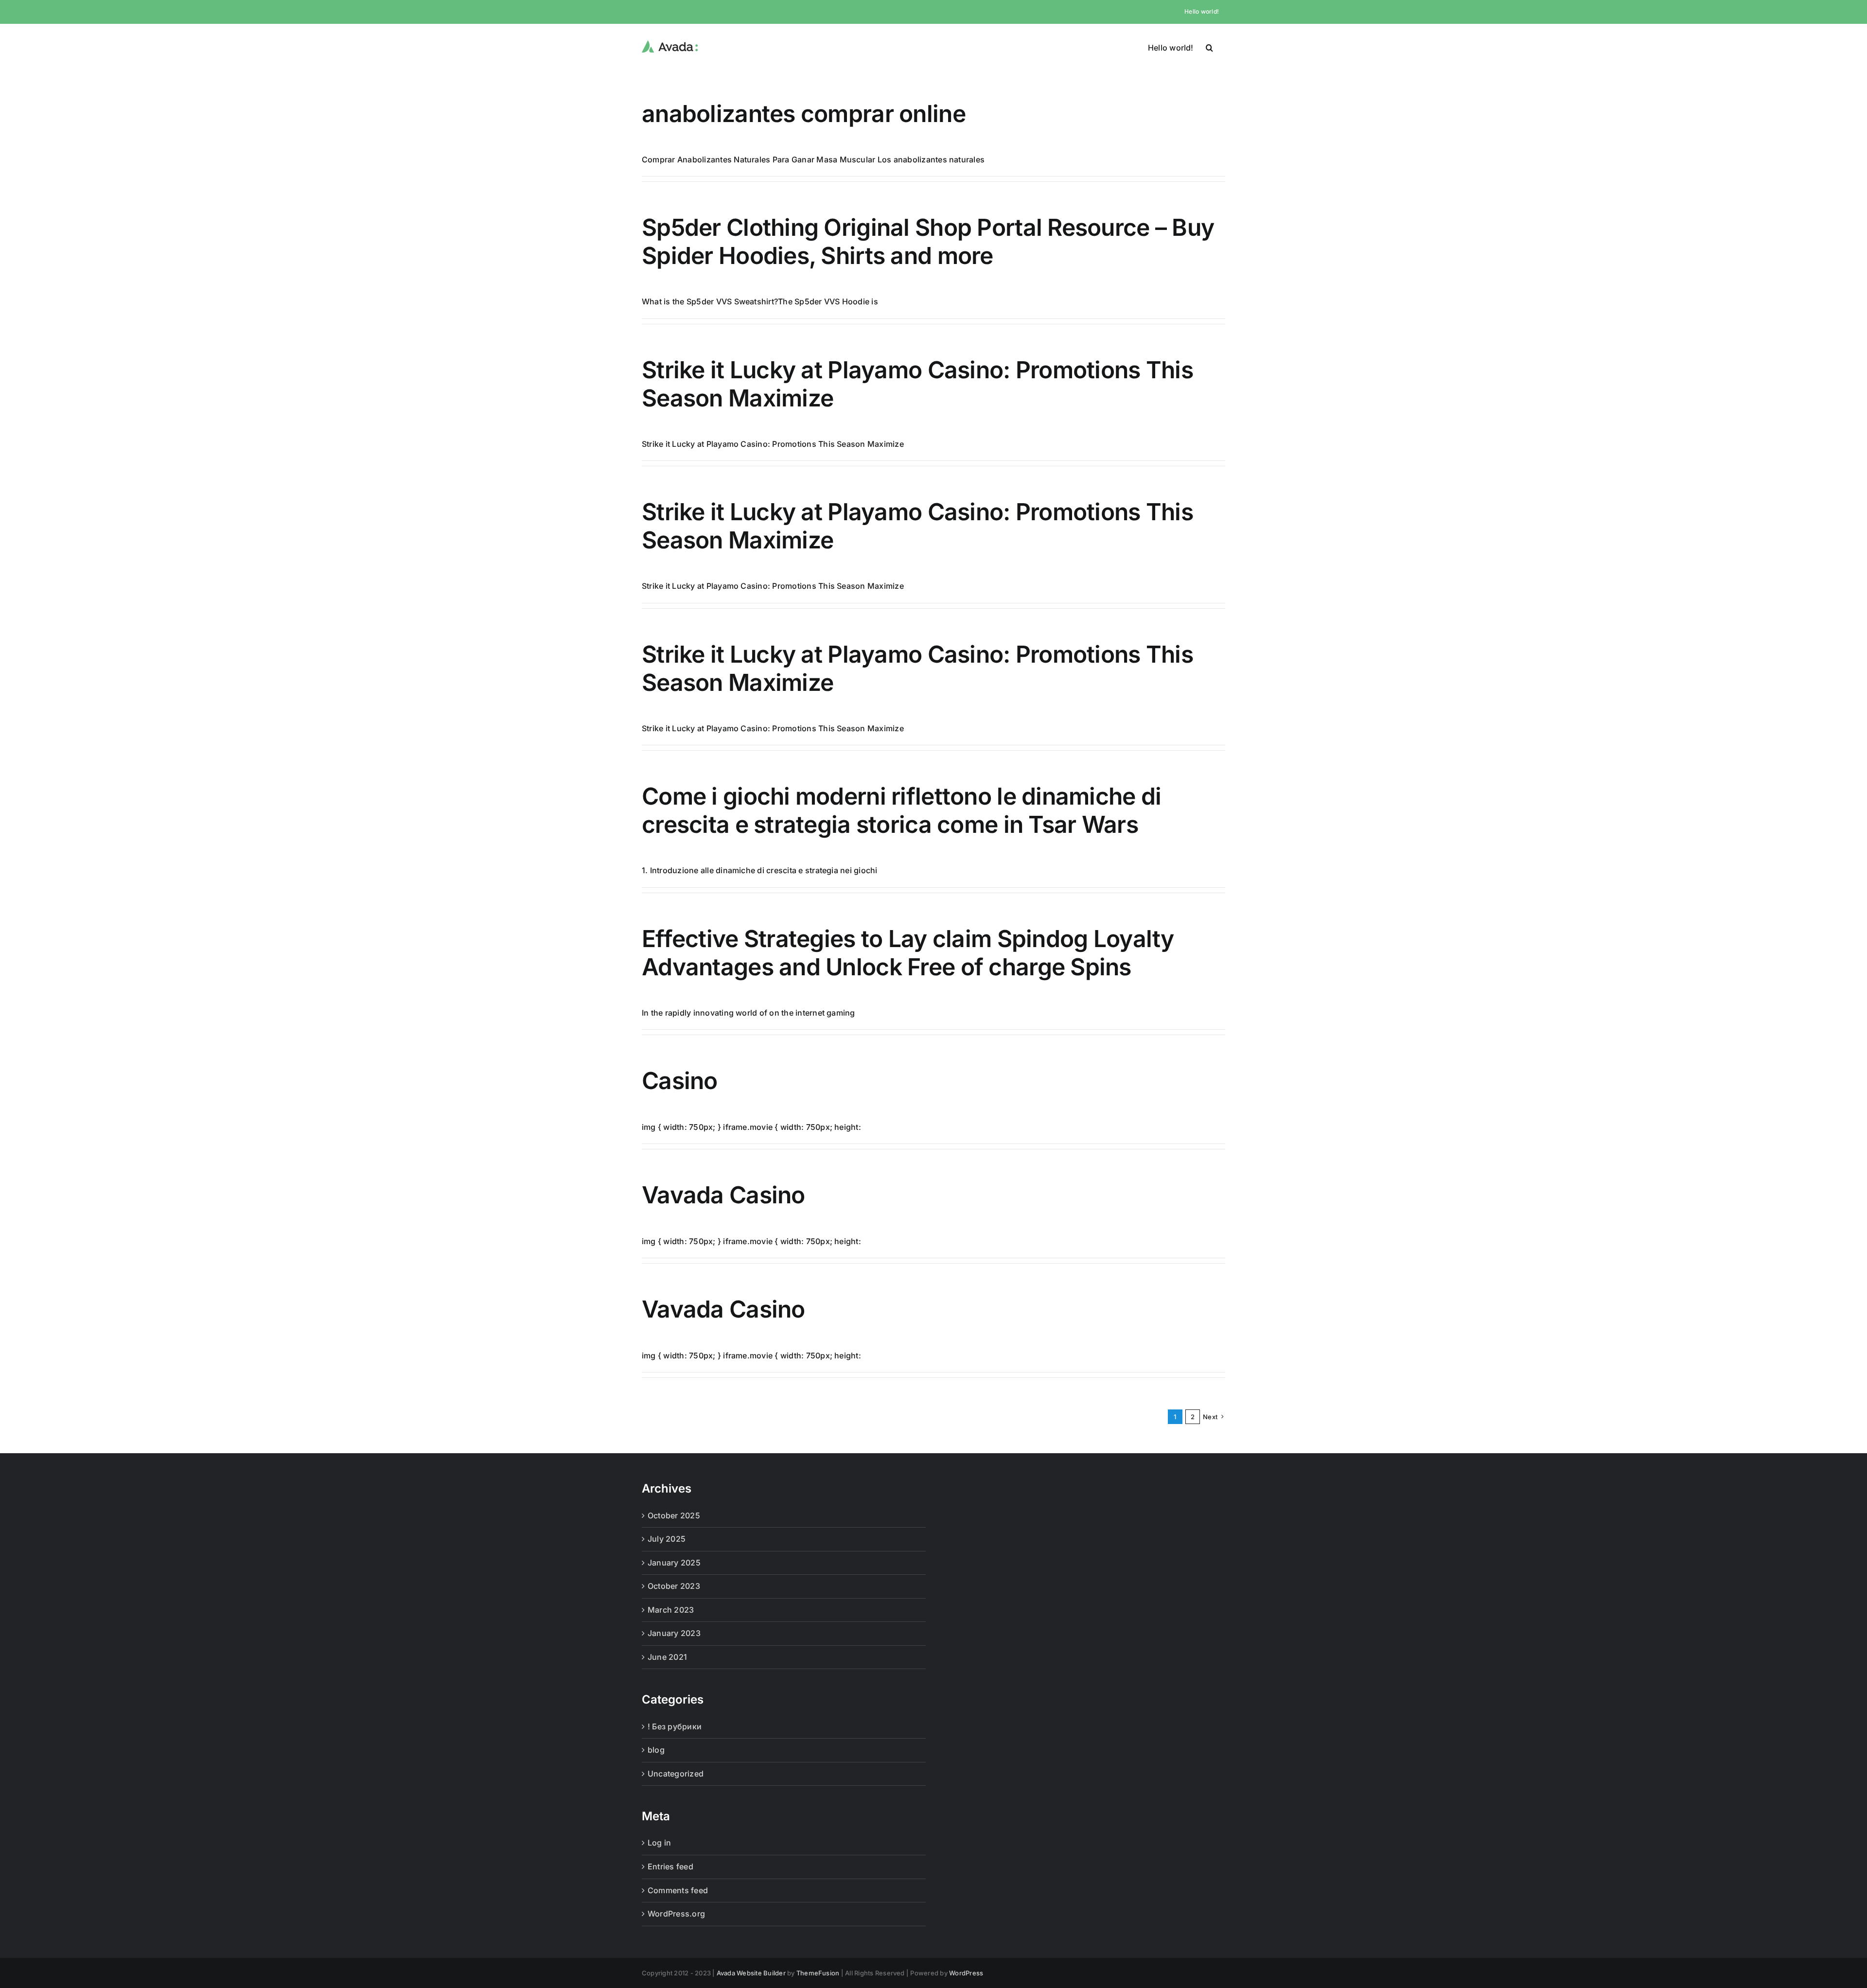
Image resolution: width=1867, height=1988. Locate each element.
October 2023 (674, 1586)
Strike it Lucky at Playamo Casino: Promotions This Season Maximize (917, 384)
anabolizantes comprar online (804, 114)
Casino (680, 1081)
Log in (659, 1843)
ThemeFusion (818, 1973)
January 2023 (674, 1633)
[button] (1209, 47)
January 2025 (674, 1563)
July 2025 (667, 1539)
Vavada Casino (723, 1195)
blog (656, 1750)
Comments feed (678, 1890)
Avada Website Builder (751, 1973)
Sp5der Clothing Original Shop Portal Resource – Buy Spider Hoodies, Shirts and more (928, 241)
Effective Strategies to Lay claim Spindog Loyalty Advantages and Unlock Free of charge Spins (908, 953)
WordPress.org (676, 1914)
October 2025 (674, 1515)
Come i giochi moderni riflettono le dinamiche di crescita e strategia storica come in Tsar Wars (901, 810)
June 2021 (667, 1657)
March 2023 (671, 1610)
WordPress (966, 1973)
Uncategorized (676, 1774)
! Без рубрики (675, 1726)
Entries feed (670, 1866)
